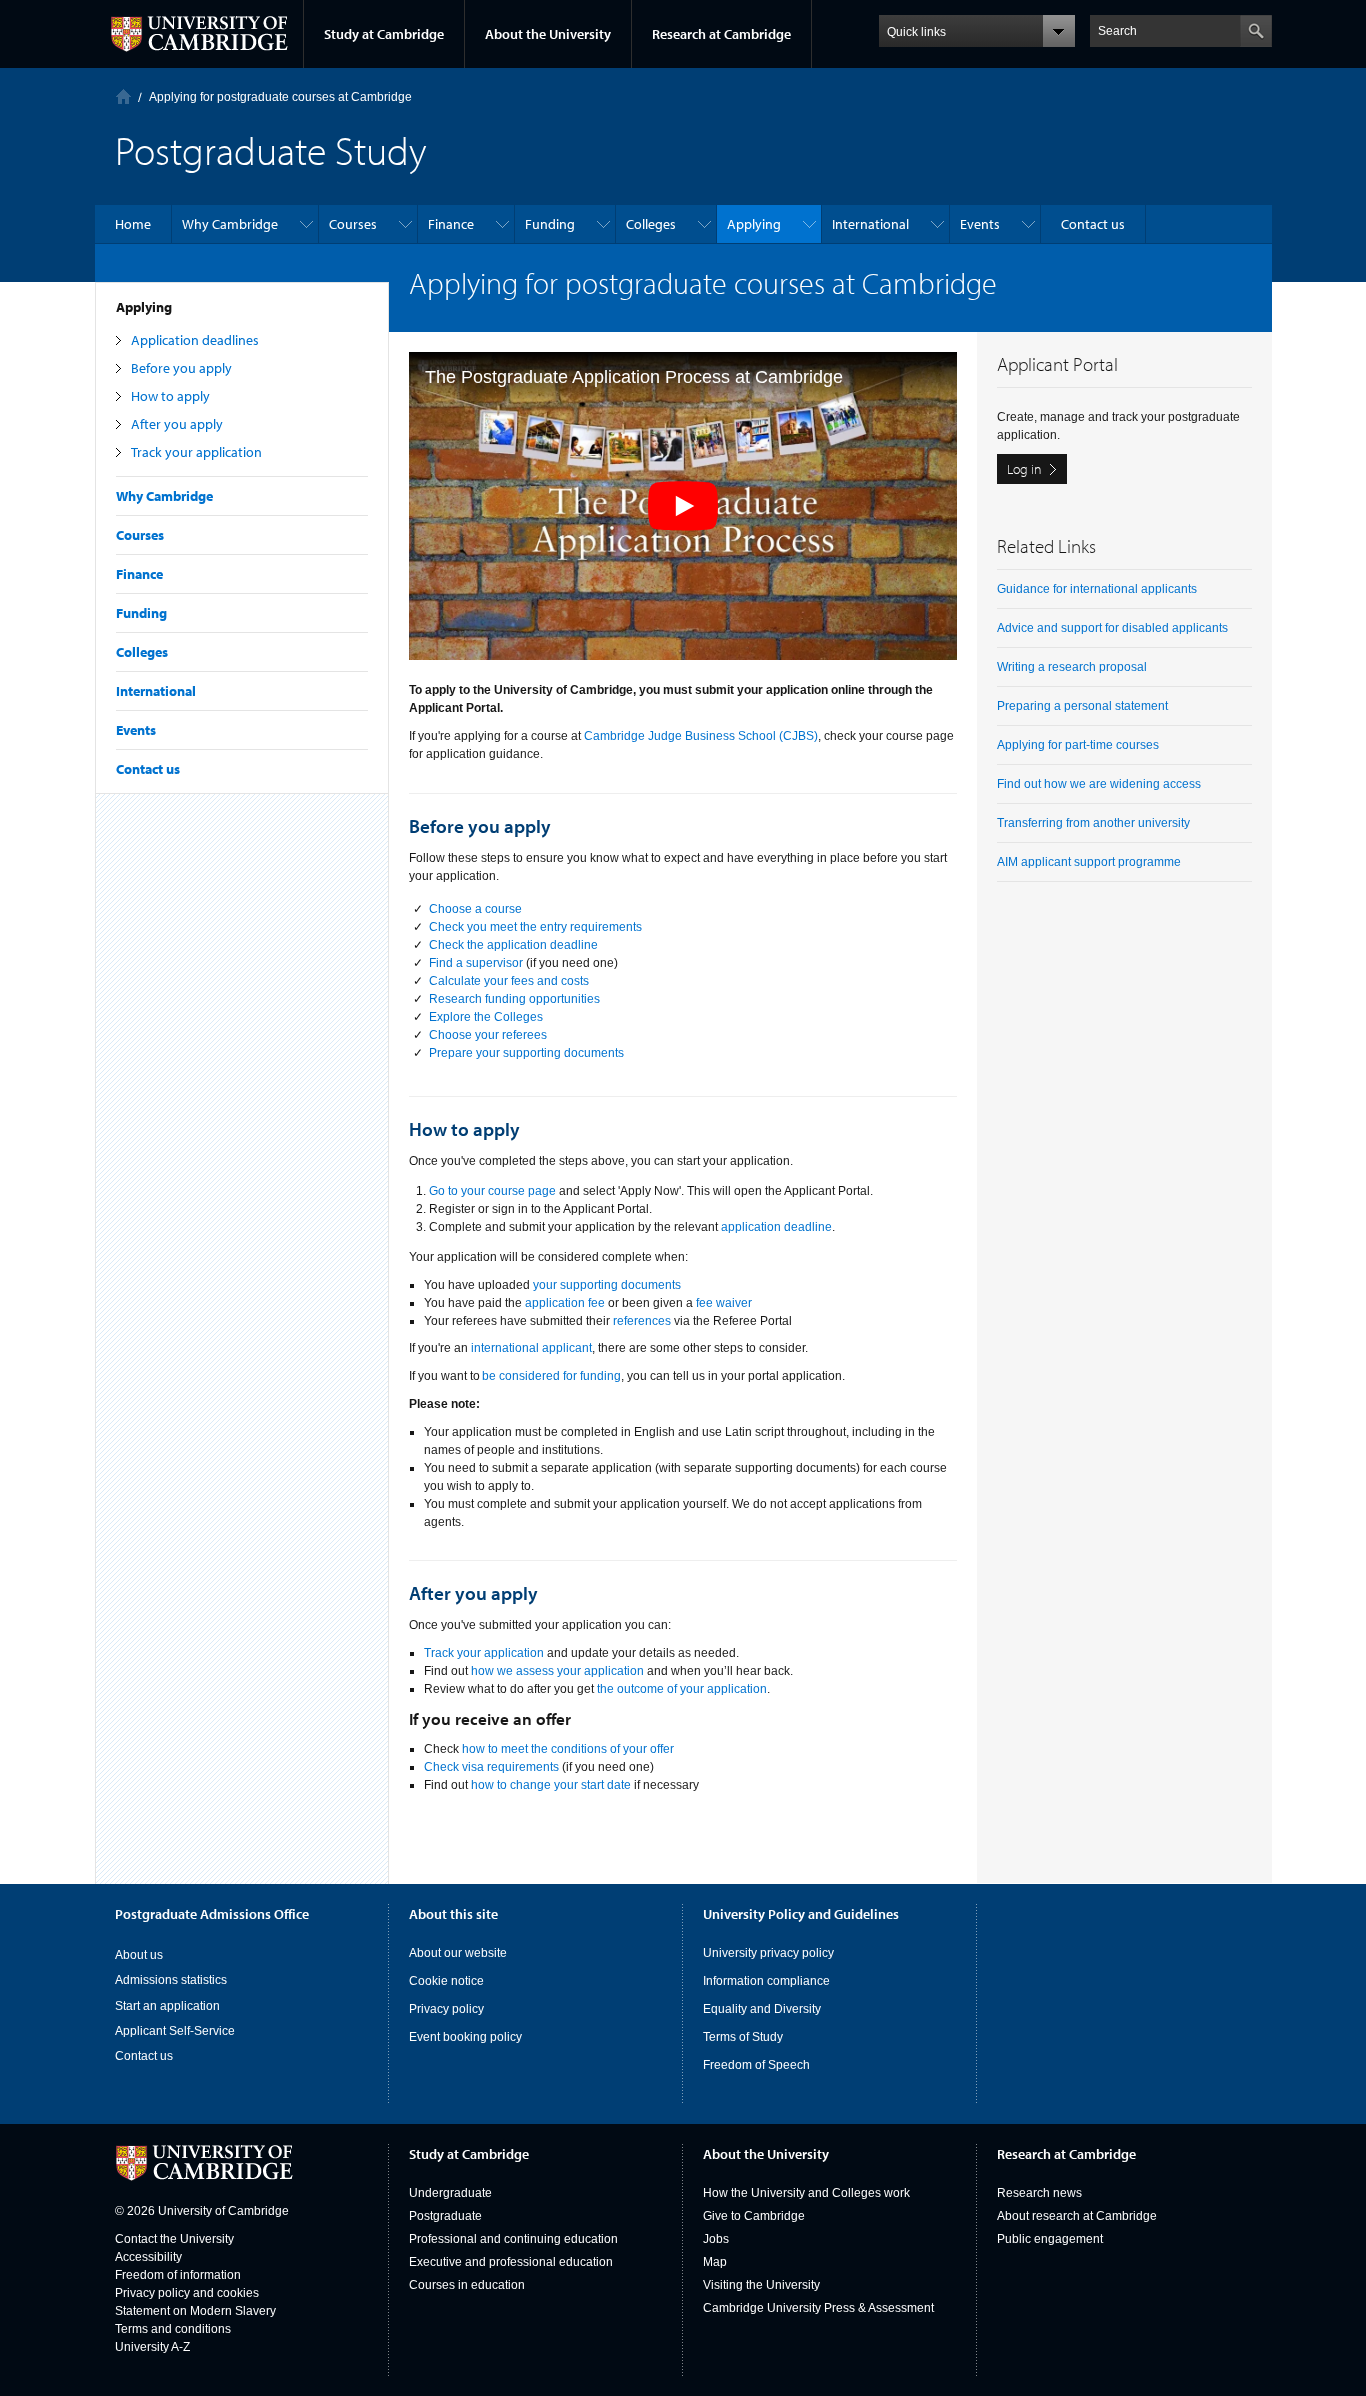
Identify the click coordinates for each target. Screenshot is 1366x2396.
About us (139, 1955)
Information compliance (766, 1981)
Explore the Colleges (486, 1017)
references (642, 1321)
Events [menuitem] (980, 224)
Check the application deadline (513, 945)
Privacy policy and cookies (187, 2293)
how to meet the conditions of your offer (568, 1749)
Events (136, 730)
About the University (548, 34)
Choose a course (475, 909)
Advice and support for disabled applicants (1112, 628)
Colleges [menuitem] (651, 224)
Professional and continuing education (513, 2239)
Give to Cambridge (754, 2216)
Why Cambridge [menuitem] (230, 224)
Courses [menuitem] (353, 224)
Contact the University (174, 2239)
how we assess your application (557, 1671)
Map (715, 2262)
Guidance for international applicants (1097, 589)
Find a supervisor (476, 963)
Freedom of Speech (756, 2065)
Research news (1039, 2193)
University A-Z (152, 2347)
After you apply (177, 424)
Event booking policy (465, 2037)
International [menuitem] (870, 224)
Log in (1024, 469)
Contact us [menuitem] (1093, 224)
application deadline (776, 1227)
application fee (565, 1303)
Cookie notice (446, 1981)
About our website (458, 1953)
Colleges (142, 652)
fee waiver (724, 1303)
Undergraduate (450, 2193)
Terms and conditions (173, 2329)
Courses (140, 535)
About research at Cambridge (1077, 2216)
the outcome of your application (682, 1689)
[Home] (123, 96)
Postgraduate (445, 2216)
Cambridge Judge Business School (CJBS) (701, 736)
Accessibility (148, 2257)
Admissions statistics (171, 1980)
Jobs (716, 2239)
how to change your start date (551, 1785)
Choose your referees (488, 1035)
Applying (144, 307)
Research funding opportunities (514, 999)
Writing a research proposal (1072, 667)
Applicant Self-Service (175, 2031)
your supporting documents (607, 1285)
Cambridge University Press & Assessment (818, 2308)
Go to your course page (492, 1191)
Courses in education (467, 2285)
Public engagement (1050, 2239)
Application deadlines (195, 340)
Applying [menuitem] (754, 224)
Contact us (148, 769)
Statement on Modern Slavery (195, 2311)
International (156, 691)
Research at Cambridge (721, 34)
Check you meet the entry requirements (535, 927)
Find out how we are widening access (1099, 784)
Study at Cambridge (384, 34)
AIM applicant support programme (1089, 862)
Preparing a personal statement (1082, 706)
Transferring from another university (1093, 823)
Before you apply (181, 368)
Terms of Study (743, 2037)
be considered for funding (551, 1376)
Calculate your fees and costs (509, 981)
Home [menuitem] (133, 224)
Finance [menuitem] (451, 224)
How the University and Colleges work (806, 2193)
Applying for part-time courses (1078, 745)
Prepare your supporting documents (526, 1053)
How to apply (170, 396)
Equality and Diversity (762, 2009)
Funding (141, 613)
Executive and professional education (511, 2262)
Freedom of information (178, 2275)
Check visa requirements (491, 1767)
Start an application (167, 2006)
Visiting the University (761, 2285)
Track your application (196, 452)
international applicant (531, 1348)
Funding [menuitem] (550, 224)
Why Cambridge (164, 496)
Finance (139, 574)
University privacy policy (768, 1953)
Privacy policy (446, 2009)
